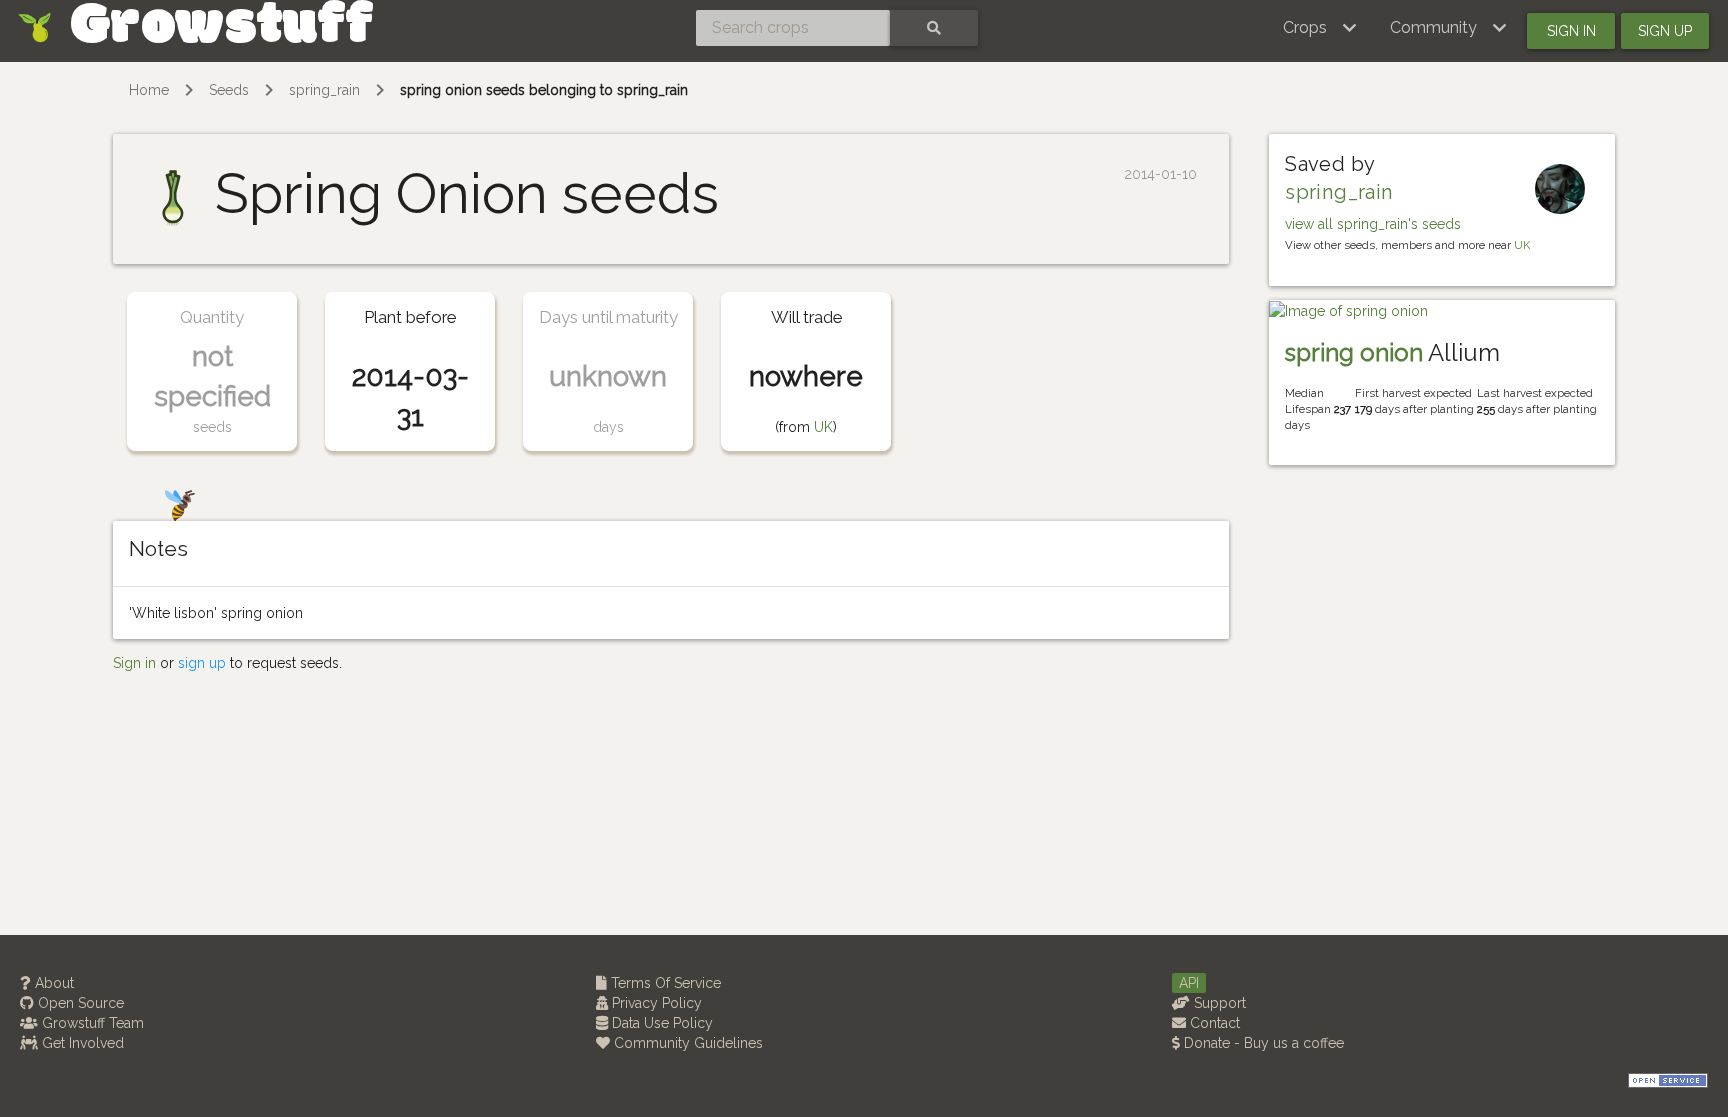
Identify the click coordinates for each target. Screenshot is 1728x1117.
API (1189, 983)
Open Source (79, 1003)
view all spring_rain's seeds (1373, 224)
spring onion (1354, 352)
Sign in (1571, 31)
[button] (1320, 28)
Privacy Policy (655, 1003)
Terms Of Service (664, 983)
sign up (202, 663)
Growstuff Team (91, 1023)
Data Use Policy (660, 1023)
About (52, 983)
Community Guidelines (686, 1043)
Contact (1213, 1023)
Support (1218, 1003)
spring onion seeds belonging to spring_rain (544, 90)
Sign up (1665, 31)
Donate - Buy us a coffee (1262, 1043)
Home (149, 90)
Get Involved (81, 1043)
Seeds (229, 90)
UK (823, 427)
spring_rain (324, 90)
